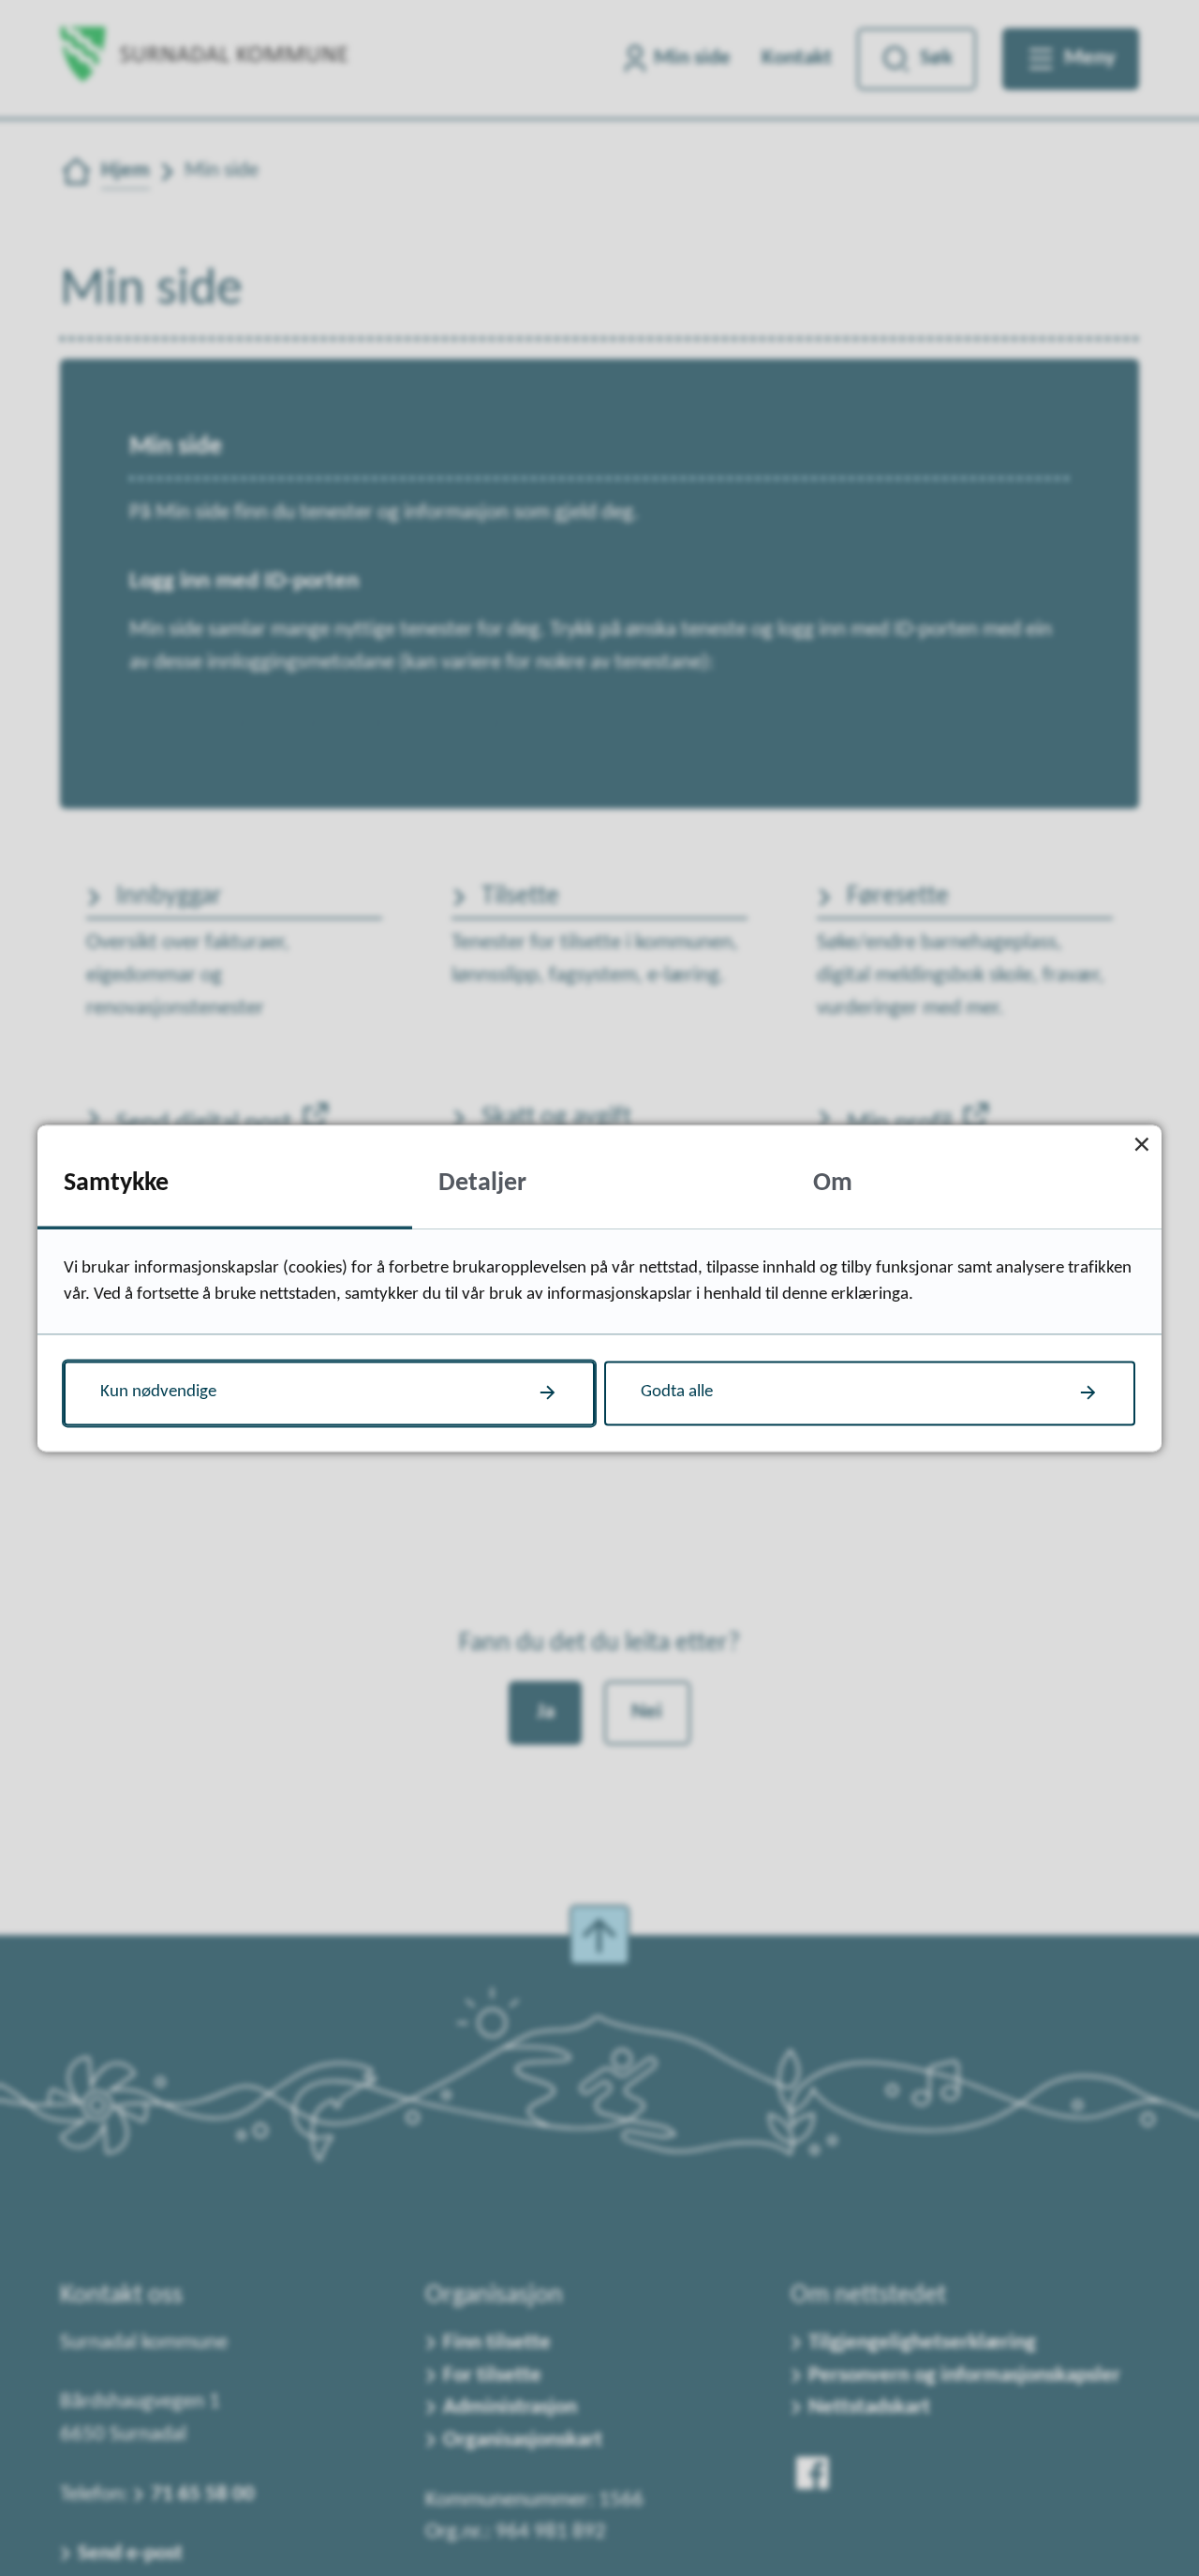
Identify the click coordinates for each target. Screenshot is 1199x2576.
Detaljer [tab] (482, 1184)
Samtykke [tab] (116, 1184)
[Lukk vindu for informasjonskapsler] (1141, 1145)
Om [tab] (833, 1184)
